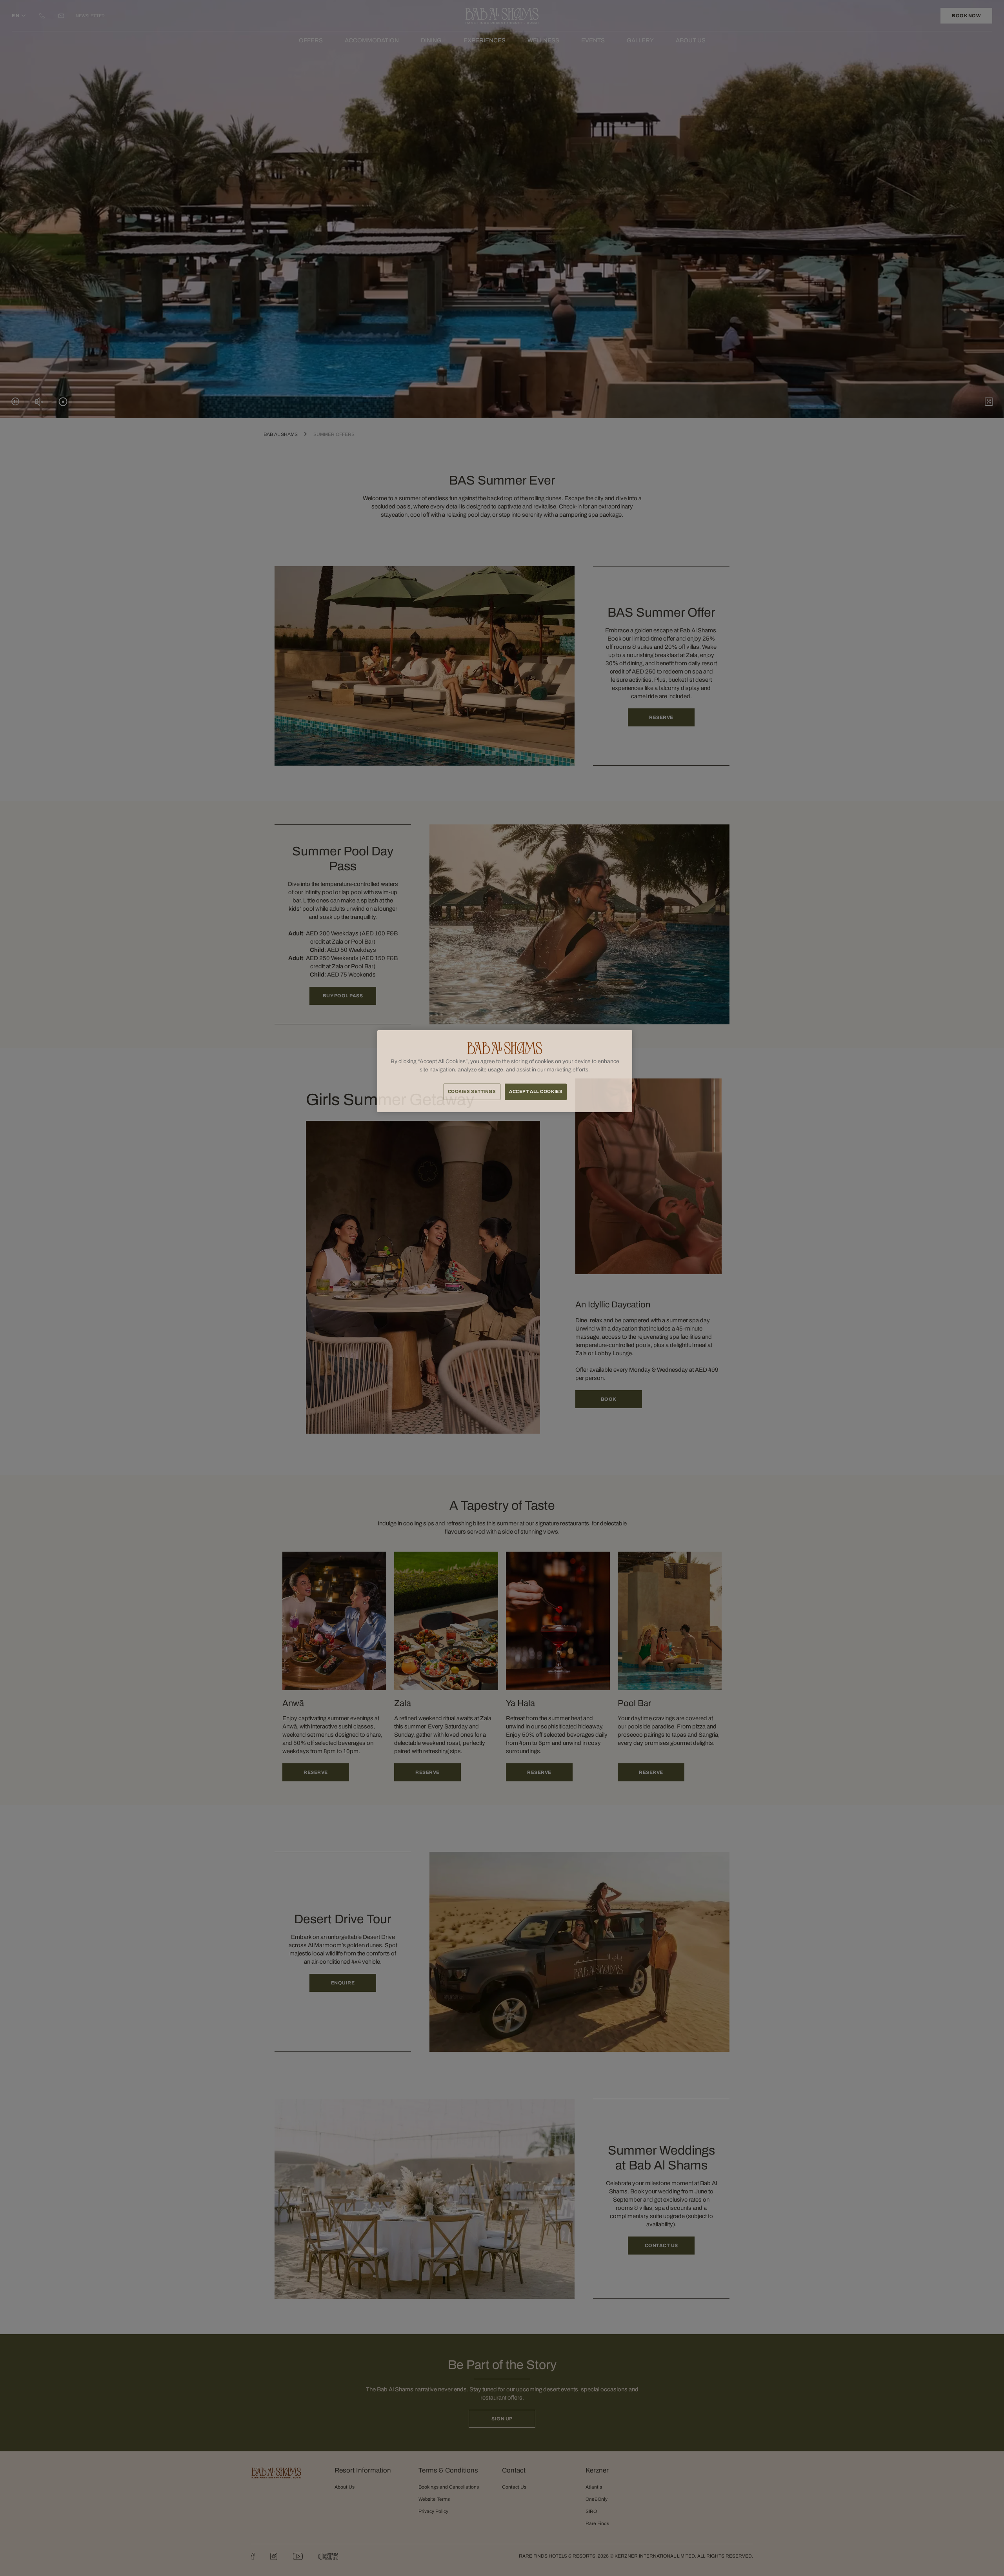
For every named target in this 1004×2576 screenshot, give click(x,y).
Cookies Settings (472, 1091)
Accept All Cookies (536, 1091)
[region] (505, 1071)
